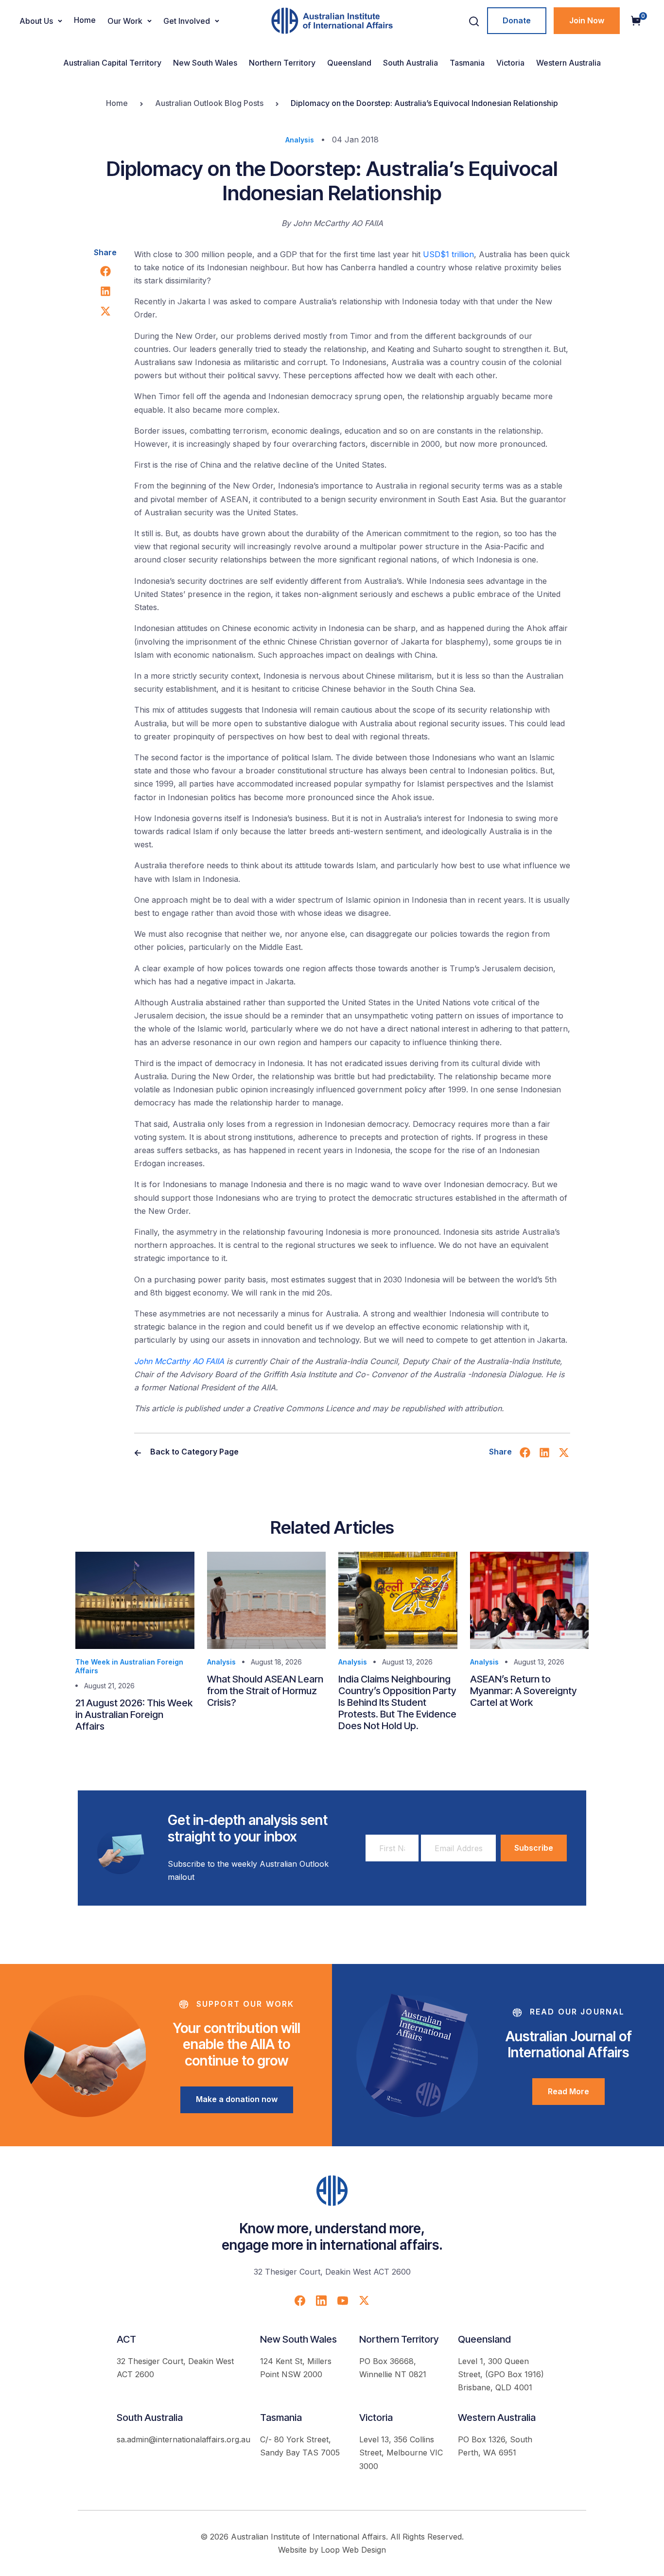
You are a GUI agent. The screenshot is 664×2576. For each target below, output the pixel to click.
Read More (568, 2091)
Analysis (300, 140)
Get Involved (187, 21)
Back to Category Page (193, 1452)
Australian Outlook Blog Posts (209, 103)
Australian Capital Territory (112, 63)
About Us (36, 21)
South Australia (411, 63)
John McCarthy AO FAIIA (179, 1361)
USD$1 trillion (448, 254)
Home (85, 20)
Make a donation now (237, 2099)
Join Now (587, 20)
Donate (517, 20)
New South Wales (205, 63)
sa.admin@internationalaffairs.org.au (183, 2439)
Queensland (349, 63)
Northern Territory (282, 63)
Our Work (125, 21)
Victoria (510, 63)
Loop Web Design (353, 2550)
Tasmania (467, 63)
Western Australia (568, 63)
